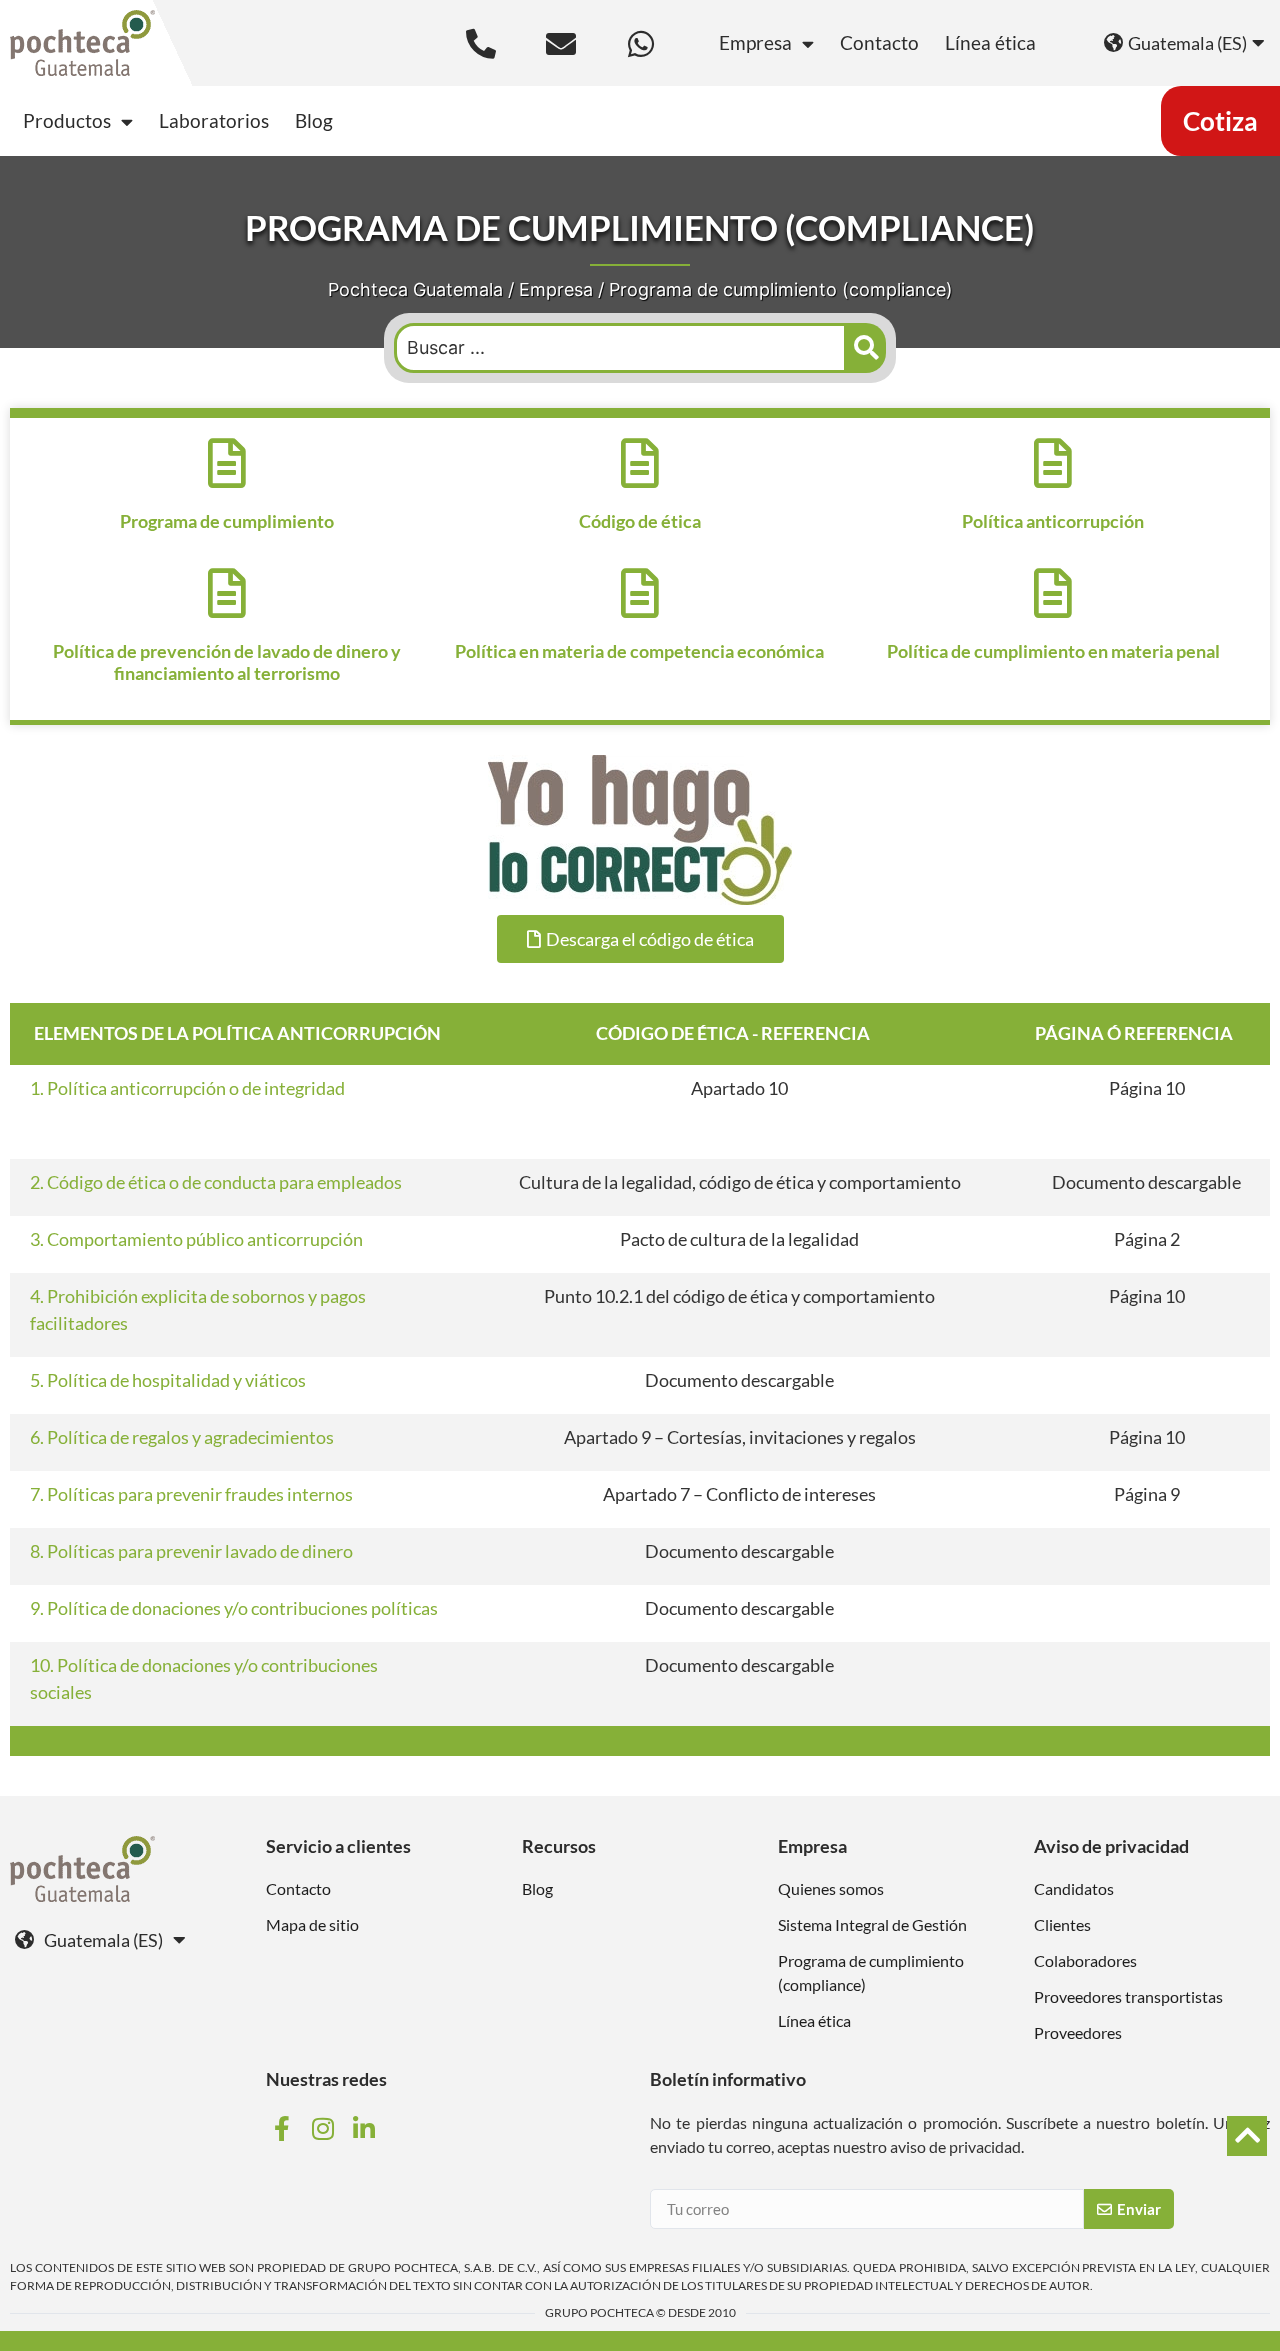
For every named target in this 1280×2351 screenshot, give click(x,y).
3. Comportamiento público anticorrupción (196, 1239)
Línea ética (990, 42)
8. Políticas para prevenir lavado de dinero (191, 1551)
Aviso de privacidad (1111, 1846)
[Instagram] (325, 2128)
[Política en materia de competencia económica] (640, 593)
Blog (314, 120)
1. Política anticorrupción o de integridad (187, 1088)
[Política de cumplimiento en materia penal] (1053, 593)
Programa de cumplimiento (227, 521)
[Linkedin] (367, 2128)
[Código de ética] (640, 463)
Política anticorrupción (1053, 521)
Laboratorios (214, 120)
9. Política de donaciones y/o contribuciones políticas (234, 1608)
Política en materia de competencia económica (639, 651)
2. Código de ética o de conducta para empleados (216, 1182)
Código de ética (640, 521)
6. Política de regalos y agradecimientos (182, 1437)
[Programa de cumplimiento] (227, 463)
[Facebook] (284, 2128)
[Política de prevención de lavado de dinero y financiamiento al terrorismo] (227, 593)
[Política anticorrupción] (1053, 463)
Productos (67, 120)
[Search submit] (866, 347)
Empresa (755, 42)
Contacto (879, 42)
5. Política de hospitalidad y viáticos (168, 1380)
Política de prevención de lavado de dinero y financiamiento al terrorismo (227, 662)
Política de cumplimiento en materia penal (1053, 651)
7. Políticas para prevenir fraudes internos (191, 1494)
